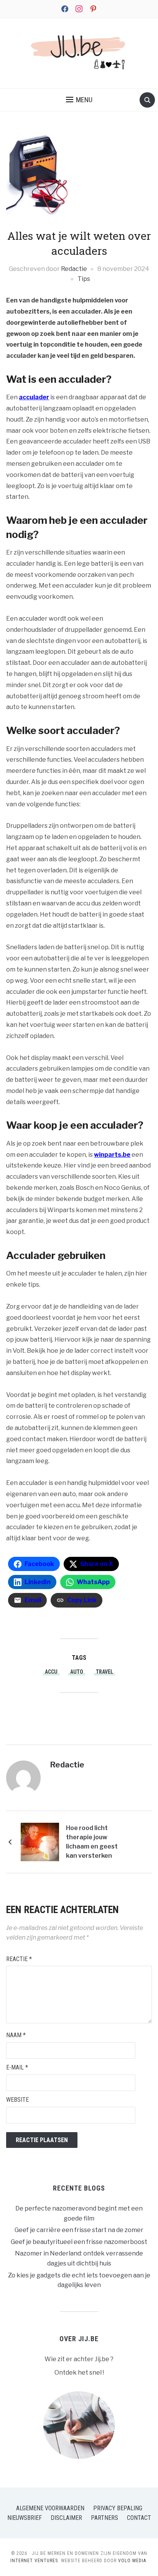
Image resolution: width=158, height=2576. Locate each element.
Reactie (19, 1959)
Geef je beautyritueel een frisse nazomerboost (79, 2242)
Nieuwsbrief (25, 2518)
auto (77, 1672)
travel (105, 1672)
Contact (139, 2518)
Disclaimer (66, 2518)
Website (17, 2100)
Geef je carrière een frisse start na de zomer (79, 2230)
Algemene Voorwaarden (50, 2508)
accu (51, 1672)
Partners (105, 2518)
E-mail (17, 2067)
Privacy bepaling (118, 2508)
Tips (84, 279)
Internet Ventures (34, 2561)
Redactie (74, 269)
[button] (79, 100)
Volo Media (132, 2561)
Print (85, 1715)
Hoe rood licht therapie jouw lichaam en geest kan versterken (92, 1842)
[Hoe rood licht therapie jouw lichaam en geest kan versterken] (40, 1841)
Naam (16, 2035)
